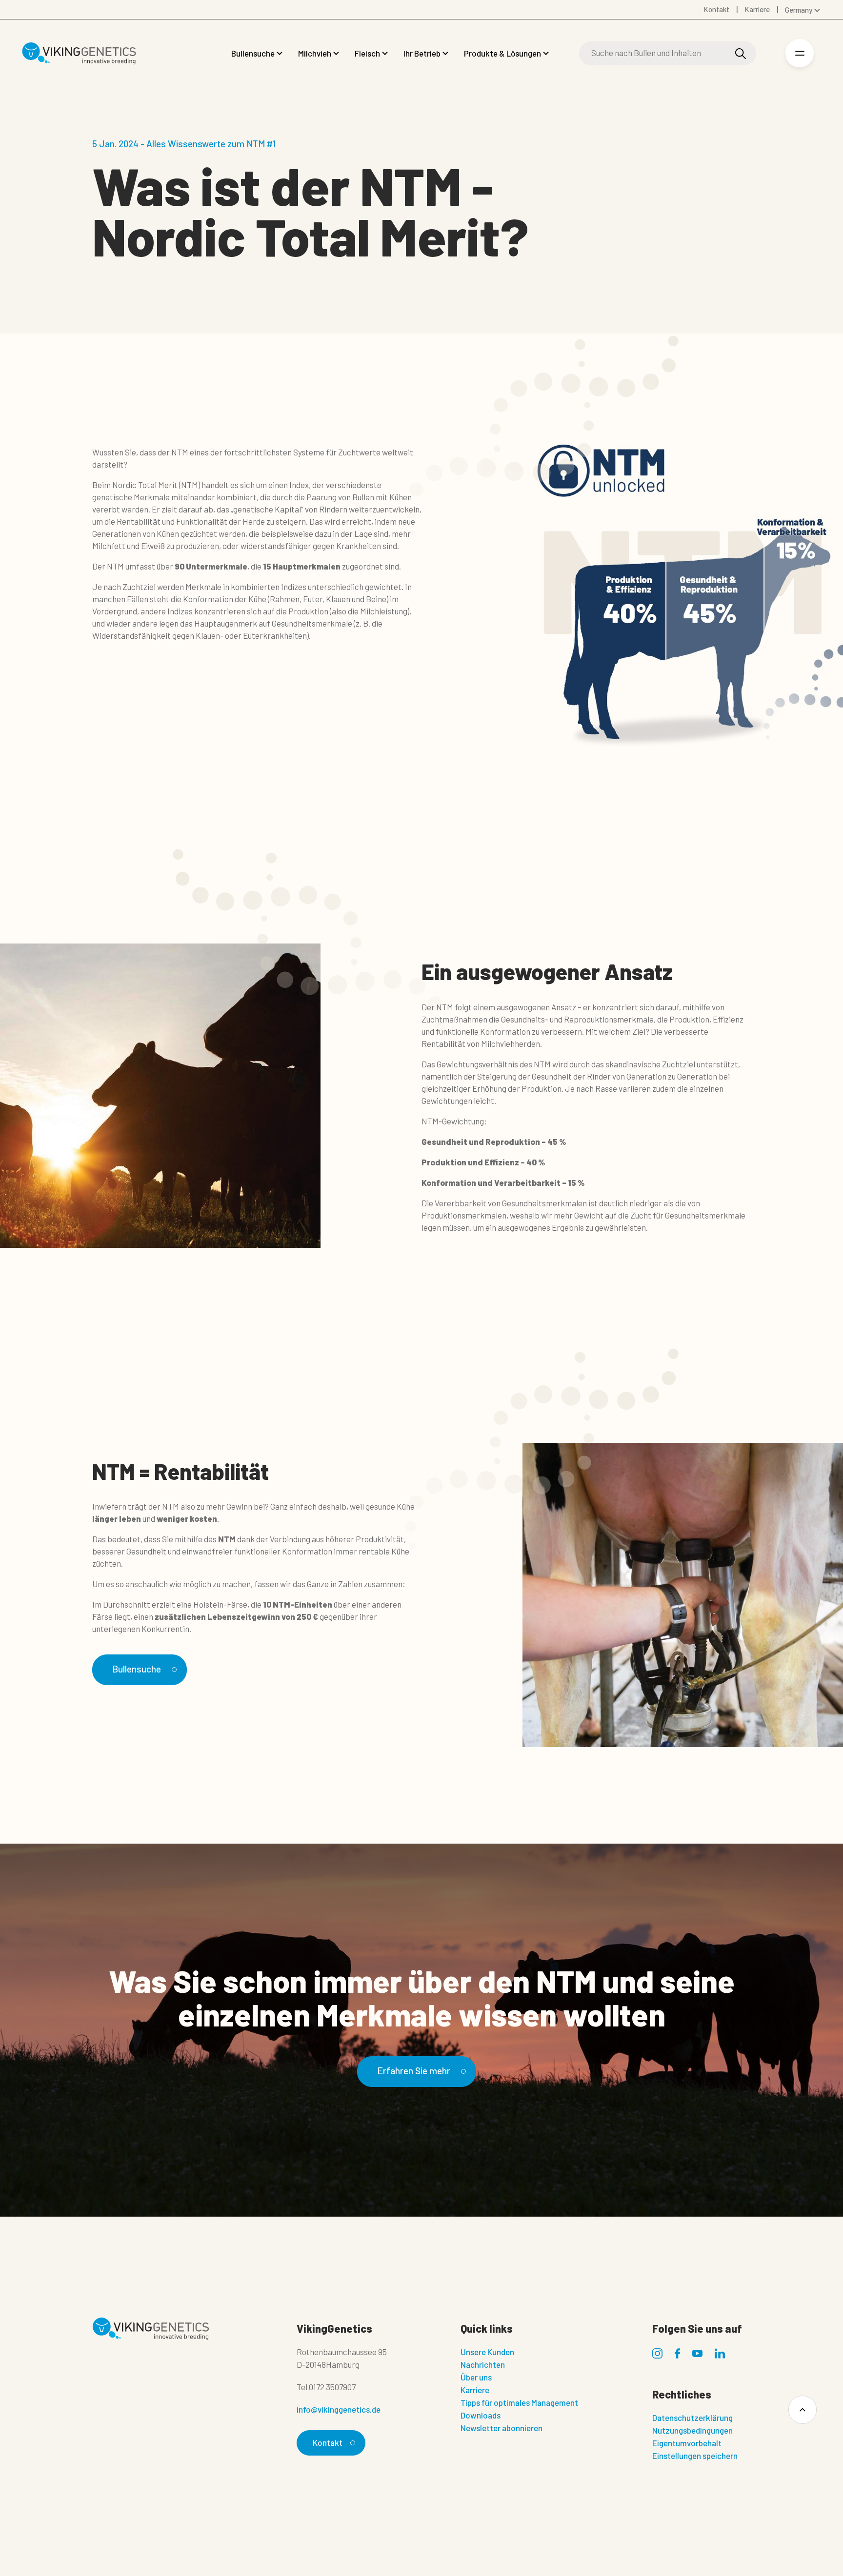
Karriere (475, 2390)
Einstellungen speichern (695, 2456)
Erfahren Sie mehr (414, 2071)
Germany (799, 10)
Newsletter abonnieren (502, 2428)
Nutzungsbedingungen (692, 2430)
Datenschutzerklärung (692, 2418)
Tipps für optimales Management (519, 2402)
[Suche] (741, 53)
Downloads (481, 2415)
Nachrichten (483, 2364)
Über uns (476, 2377)
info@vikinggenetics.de (339, 2409)
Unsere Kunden (487, 2352)
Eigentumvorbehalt (687, 2443)
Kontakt (328, 2442)
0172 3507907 (332, 2387)
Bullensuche (137, 1669)
